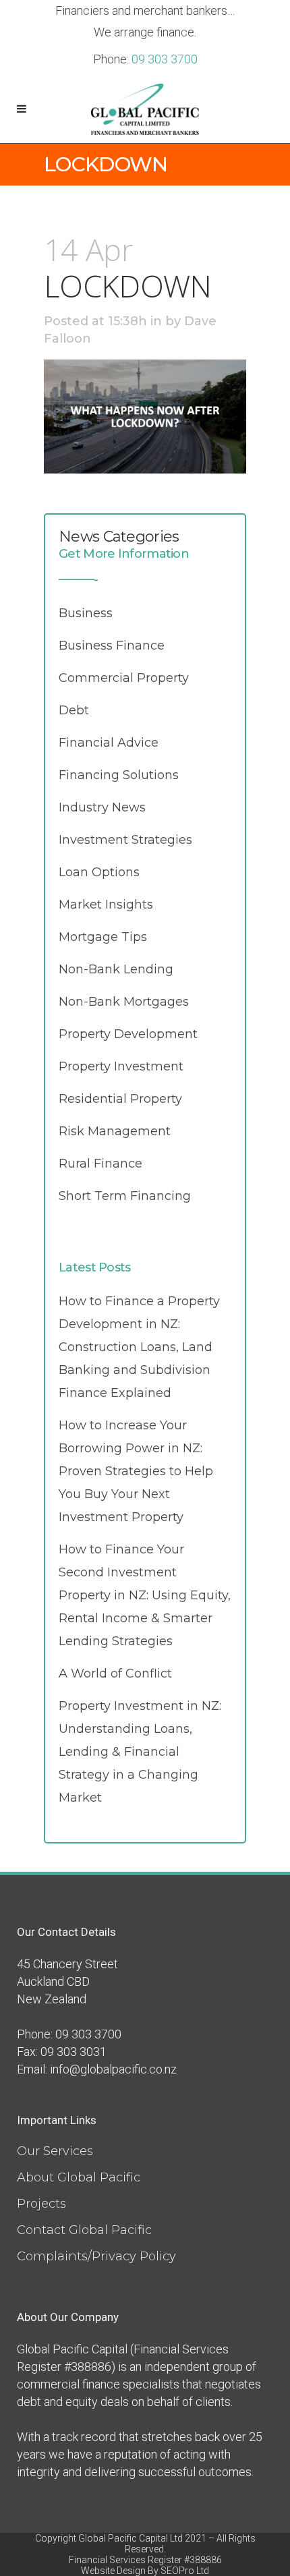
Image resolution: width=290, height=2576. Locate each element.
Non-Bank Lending (116, 969)
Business (86, 613)
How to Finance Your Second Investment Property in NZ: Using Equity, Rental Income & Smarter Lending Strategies (145, 1595)
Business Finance (112, 646)
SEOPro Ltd (185, 2571)
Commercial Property (124, 678)
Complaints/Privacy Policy (96, 2256)
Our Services (55, 2151)
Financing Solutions (119, 775)
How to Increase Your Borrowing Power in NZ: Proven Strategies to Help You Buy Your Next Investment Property (136, 1471)
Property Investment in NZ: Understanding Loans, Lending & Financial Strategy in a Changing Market (140, 1752)
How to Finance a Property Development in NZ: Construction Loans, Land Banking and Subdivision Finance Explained (139, 1347)
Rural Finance (100, 1164)
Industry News (102, 807)
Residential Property (120, 1099)
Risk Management (115, 1131)
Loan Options (99, 872)
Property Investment (121, 1066)
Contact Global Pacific (84, 2230)
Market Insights (106, 905)
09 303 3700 (165, 59)
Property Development (128, 1034)
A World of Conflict (115, 1673)
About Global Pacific (79, 2177)
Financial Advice (109, 743)
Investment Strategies (125, 840)
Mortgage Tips (103, 937)
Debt (74, 710)
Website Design (113, 2571)
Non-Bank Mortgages (124, 1002)
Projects (41, 2204)
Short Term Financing (125, 1196)
